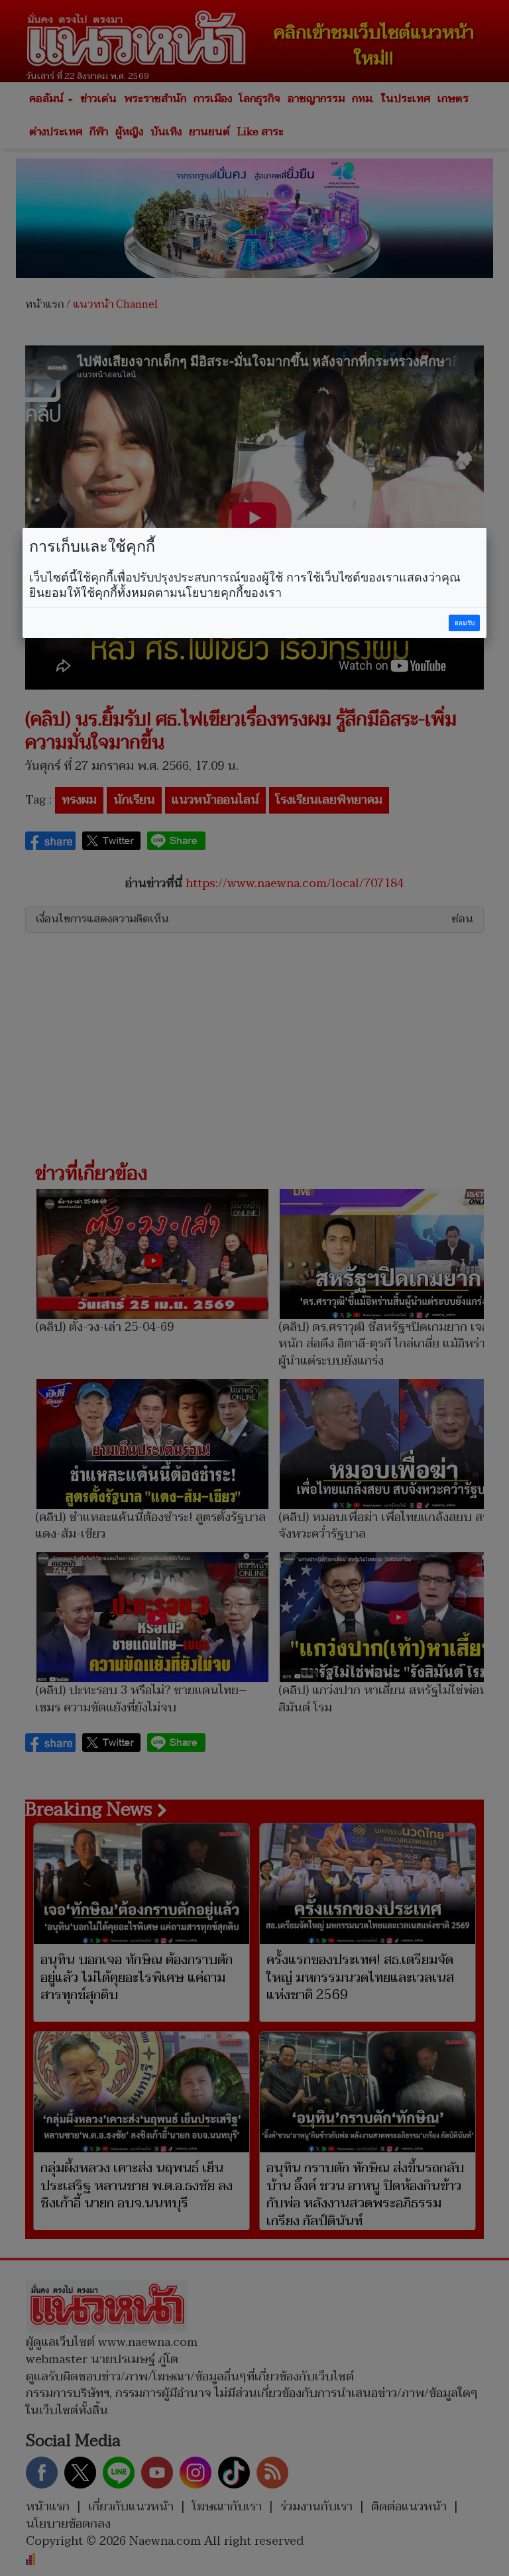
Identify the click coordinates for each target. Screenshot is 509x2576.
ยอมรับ (465, 623)
